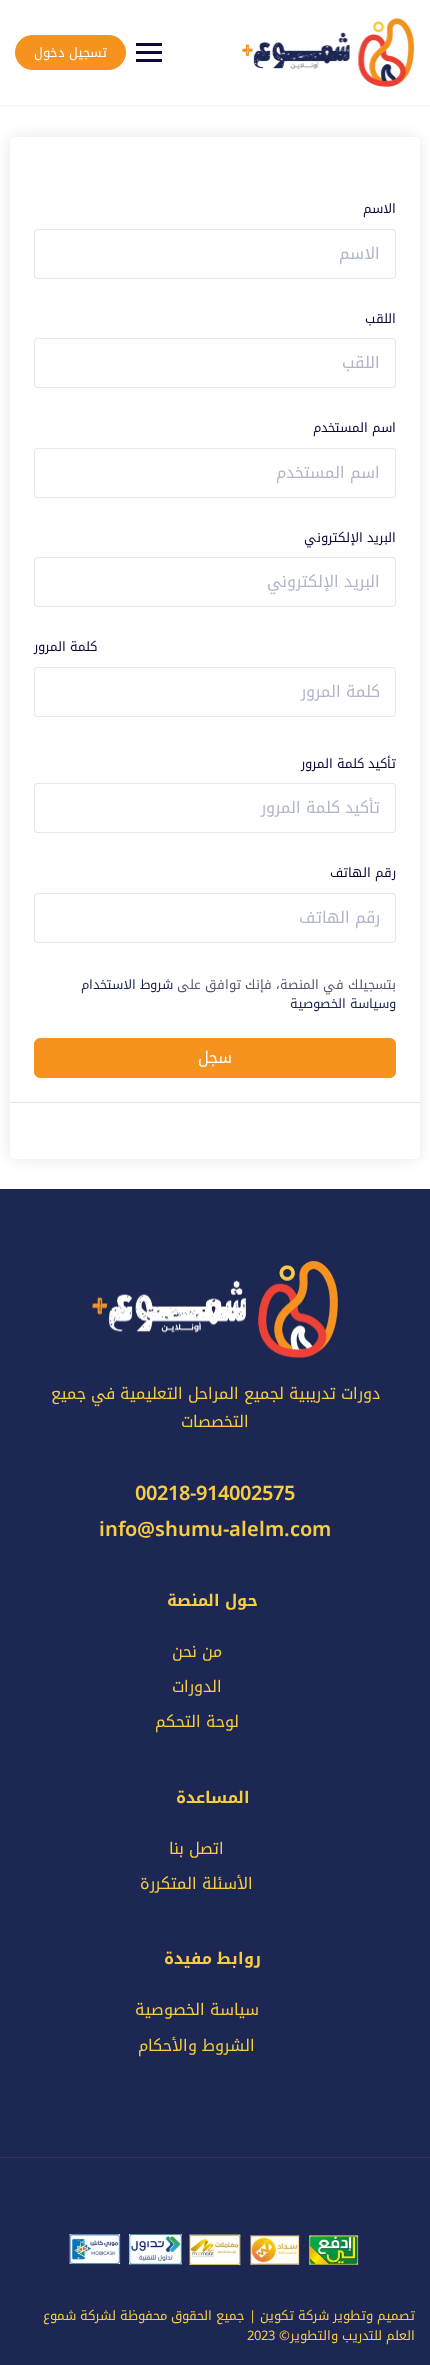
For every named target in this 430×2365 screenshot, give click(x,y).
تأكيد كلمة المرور (348, 764)
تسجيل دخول (70, 52)
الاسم (379, 209)
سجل (215, 1057)
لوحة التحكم (197, 1721)
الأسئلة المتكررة (196, 1883)
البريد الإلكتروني (350, 538)
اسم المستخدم (354, 428)
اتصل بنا (196, 1848)
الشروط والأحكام (196, 2045)
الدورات (197, 1686)
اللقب (380, 319)
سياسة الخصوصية (197, 2009)
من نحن (197, 1651)
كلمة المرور (65, 647)
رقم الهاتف (363, 873)
